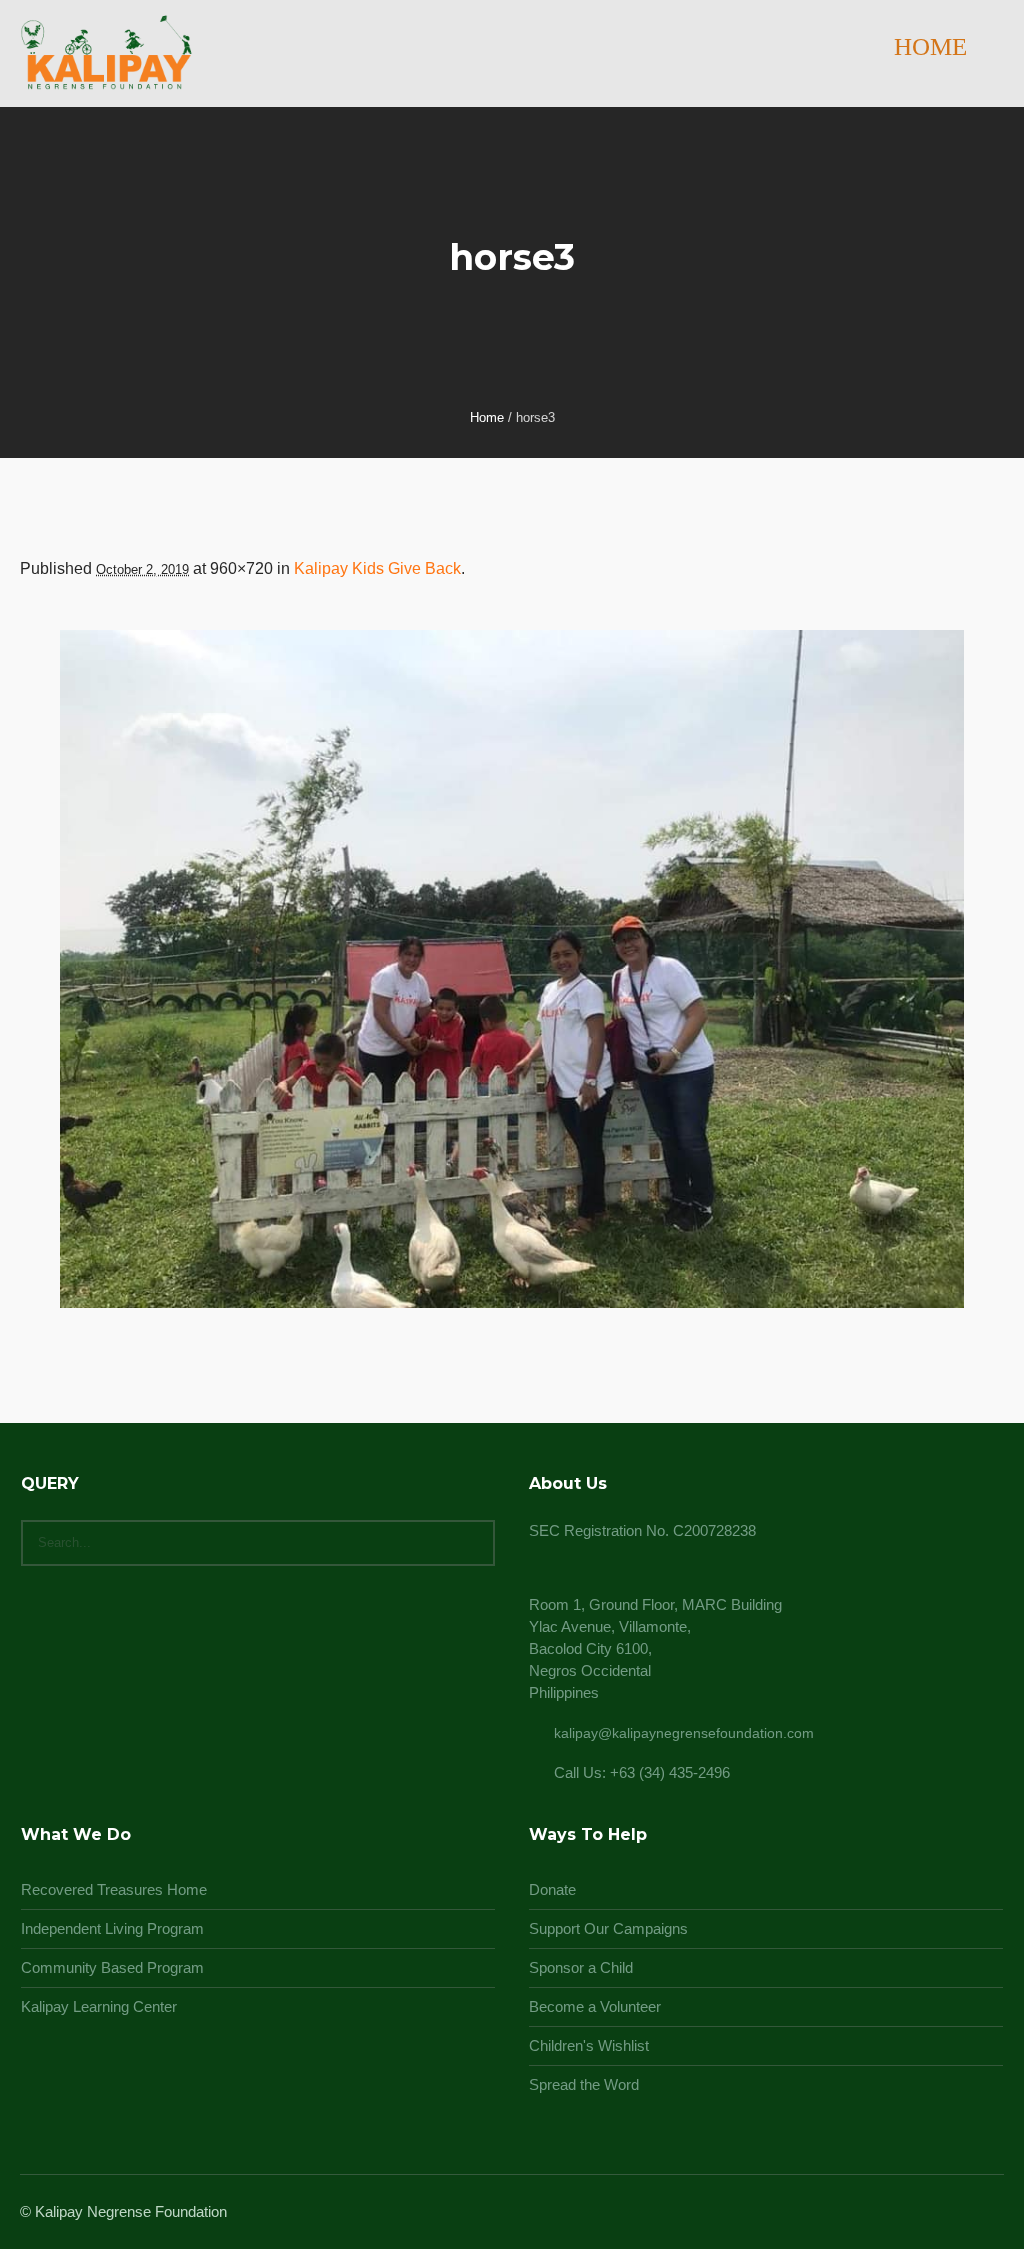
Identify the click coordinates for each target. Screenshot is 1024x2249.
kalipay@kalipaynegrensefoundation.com (684, 1733)
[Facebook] (918, 2213)
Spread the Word (584, 2084)
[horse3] (512, 969)
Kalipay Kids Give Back (377, 568)
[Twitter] (966, 2213)
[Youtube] (990, 2213)
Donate (552, 1889)
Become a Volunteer (595, 2006)
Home (487, 417)
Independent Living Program (112, 1928)
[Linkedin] (894, 2213)
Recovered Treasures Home (114, 1889)
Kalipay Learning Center (99, 2006)
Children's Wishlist (589, 2045)
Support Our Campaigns (608, 1928)
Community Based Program (112, 1967)
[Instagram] (942, 2213)
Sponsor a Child (581, 1967)
